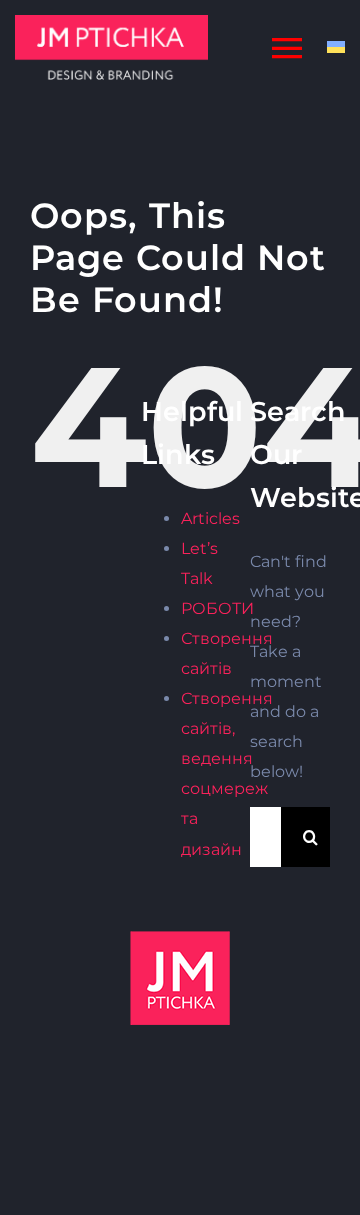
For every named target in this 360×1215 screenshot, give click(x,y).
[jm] (111, 22)
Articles (210, 518)
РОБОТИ (217, 608)
